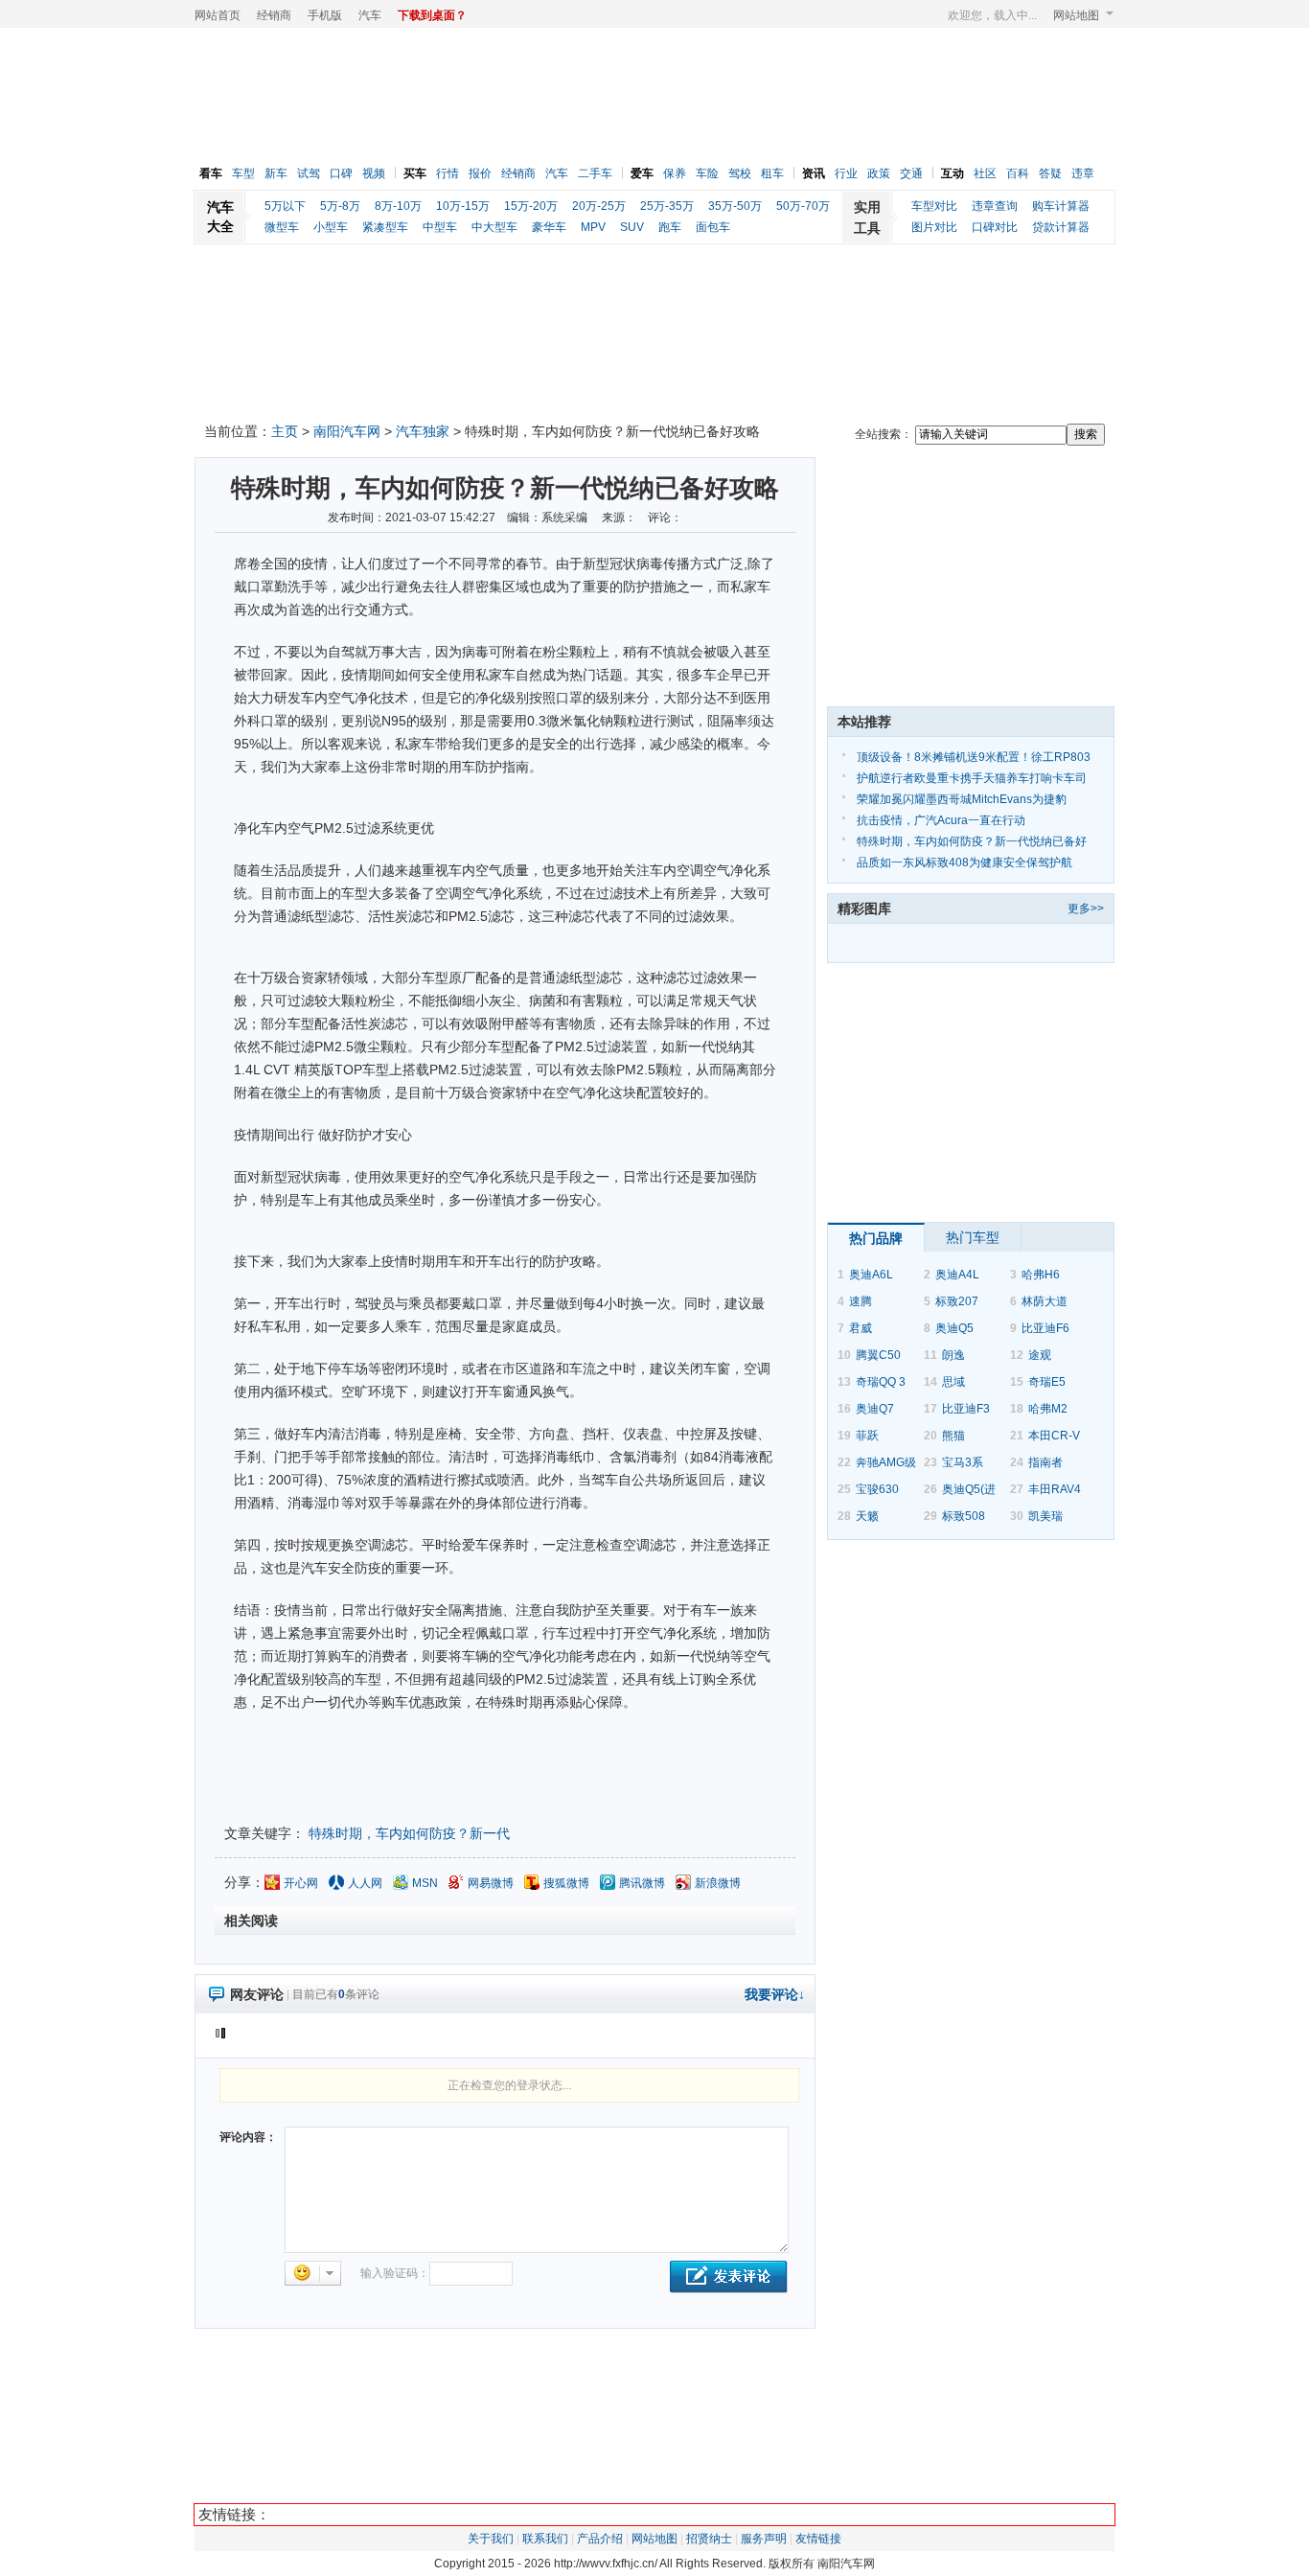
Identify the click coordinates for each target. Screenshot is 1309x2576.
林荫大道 (1045, 1301)
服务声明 (764, 2539)
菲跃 (867, 1436)
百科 (1018, 173)
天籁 (867, 1516)
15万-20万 (531, 206)
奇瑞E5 (1047, 1382)
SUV (632, 227)
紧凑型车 (385, 227)
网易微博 (491, 1883)
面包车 (713, 227)
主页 (285, 431)
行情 (448, 173)
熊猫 (953, 1436)
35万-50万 (735, 206)
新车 (276, 173)
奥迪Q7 (875, 1409)
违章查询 (995, 206)
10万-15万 (463, 206)
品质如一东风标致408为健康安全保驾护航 (965, 862)
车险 (707, 173)
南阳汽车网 (347, 431)
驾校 (740, 173)
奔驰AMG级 (886, 1462)
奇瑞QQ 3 (881, 1382)
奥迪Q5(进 (969, 1489)
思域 (953, 1382)
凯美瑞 (1045, 1516)
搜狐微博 (566, 1883)
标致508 (964, 1516)
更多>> (1086, 908)
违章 (1083, 173)
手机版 (325, 15)
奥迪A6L (871, 1275)
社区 (985, 173)
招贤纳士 (709, 2539)
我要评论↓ (775, 1994)
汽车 (370, 15)
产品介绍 (600, 2539)
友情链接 (818, 2539)
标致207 (957, 1301)
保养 (675, 173)
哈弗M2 (1048, 1409)
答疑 (1050, 173)
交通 (911, 173)
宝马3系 (963, 1462)
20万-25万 (599, 206)
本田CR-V (1054, 1436)
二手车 (595, 173)
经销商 (274, 15)
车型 (243, 173)
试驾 (309, 173)
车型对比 (934, 206)
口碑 (341, 173)
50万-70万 (803, 206)
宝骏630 (877, 1489)
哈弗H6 (1041, 1275)
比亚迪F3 (966, 1409)
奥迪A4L (957, 1275)
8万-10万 (398, 206)
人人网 (365, 1883)
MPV (593, 227)
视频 (374, 173)
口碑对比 (995, 227)
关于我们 (491, 2539)
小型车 (331, 227)
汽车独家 (423, 431)
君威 (861, 1328)
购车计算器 (1061, 206)
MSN (425, 1883)
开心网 (301, 1883)
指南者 (1045, 1462)
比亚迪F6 (1045, 1328)
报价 (480, 173)
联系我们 (545, 2539)
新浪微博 (718, 1883)
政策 (879, 173)
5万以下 (285, 206)
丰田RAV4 (1055, 1489)
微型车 (282, 227)
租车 (772, 173)
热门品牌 (876, 1238)
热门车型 (973, 1237)
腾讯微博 (642, 1883)
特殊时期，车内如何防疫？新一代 (409, 1833)
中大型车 (494, 227)
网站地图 (1076, 15)
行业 (846, 173)
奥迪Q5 (954, 1328)
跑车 (670, 227)
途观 (1040, 1355)
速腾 (861, 1301)
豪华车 (549, 227)
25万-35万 (667, 206)
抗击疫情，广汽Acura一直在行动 (941, 820)
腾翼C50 (878, 1355)
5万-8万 (340, 206)
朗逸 (953, 1355)
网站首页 (218, 15)
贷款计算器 (1061, 227)
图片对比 (934, 227)
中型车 (440, 227)
